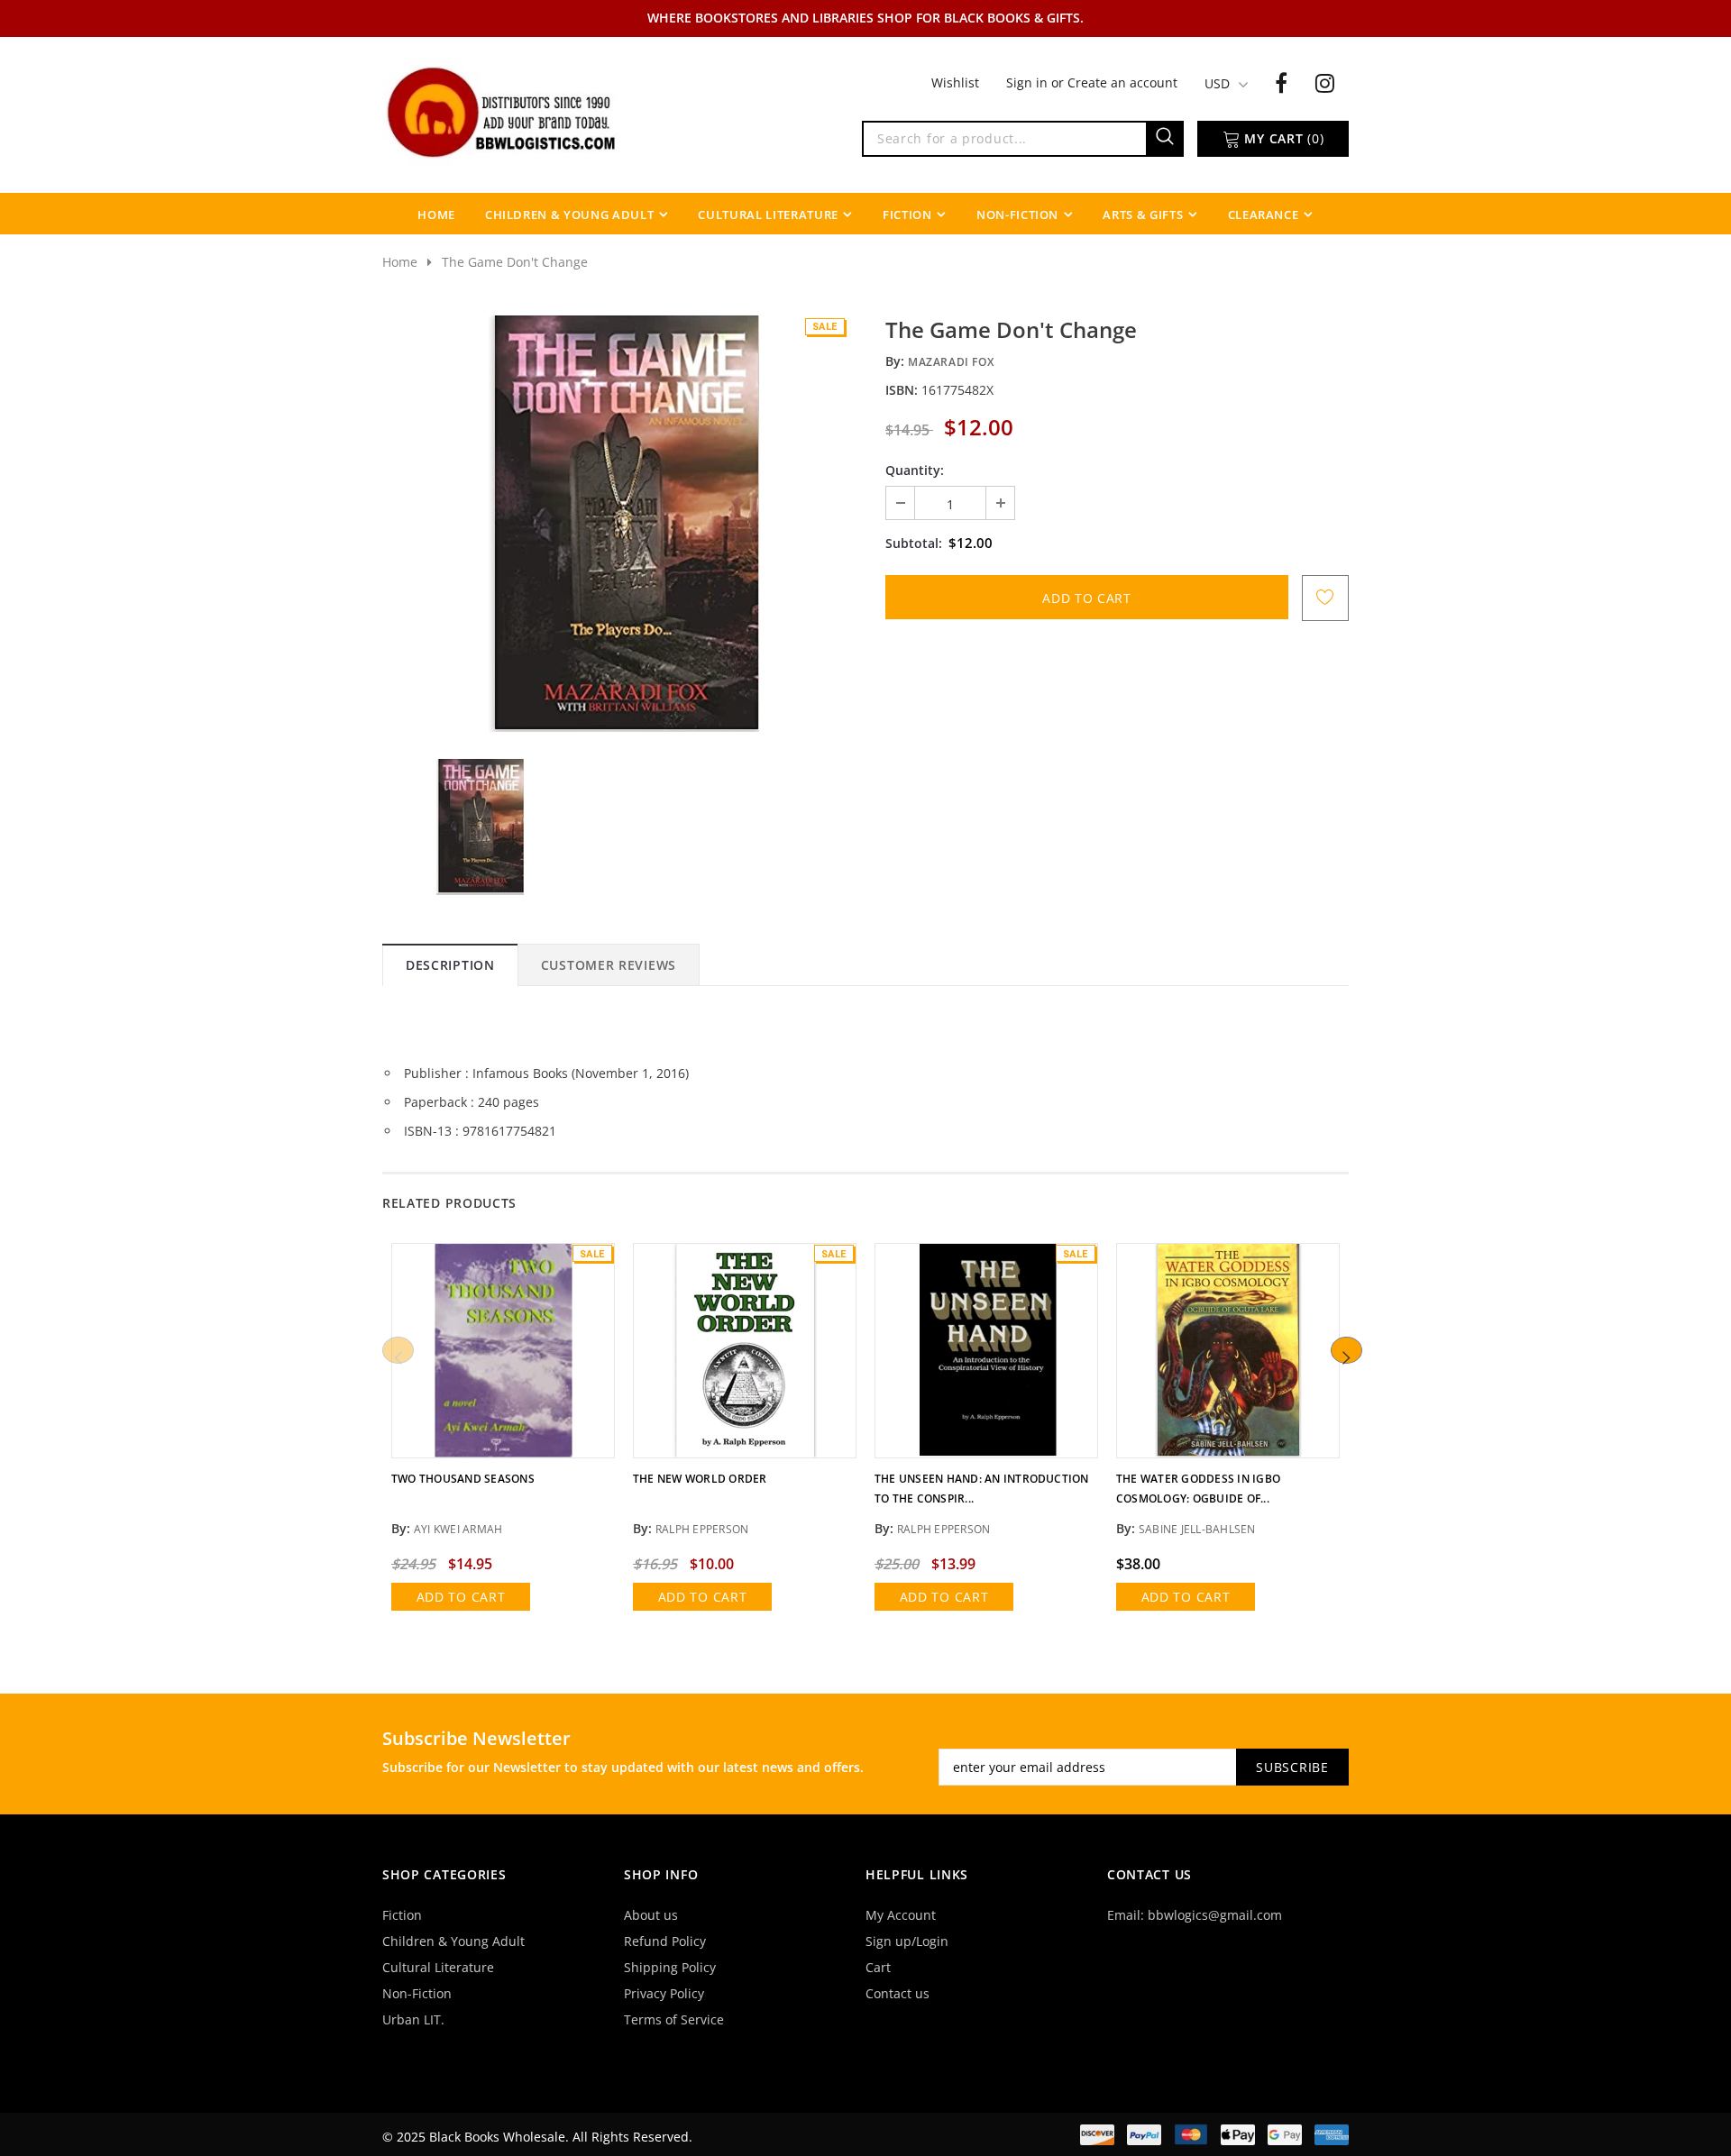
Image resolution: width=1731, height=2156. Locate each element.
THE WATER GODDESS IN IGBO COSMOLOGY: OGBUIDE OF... (1198, 1489)
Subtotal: (914, 543)
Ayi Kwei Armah (458, 1529)
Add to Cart (461, 1597)
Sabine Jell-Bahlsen (1197, 1529)
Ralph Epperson (702, 1529)
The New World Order (700, 1479)
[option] (624, 524)
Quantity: (915, 470)
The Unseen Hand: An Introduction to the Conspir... (982, 1489)
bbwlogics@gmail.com (1215, 1915)
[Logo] (503, 111)
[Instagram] (1325, 82)
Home (400, 262)
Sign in (1029, 82)
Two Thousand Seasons (463, 1479)
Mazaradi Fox (951, 362)
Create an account (1122, 82)
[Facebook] (1281, 82)
